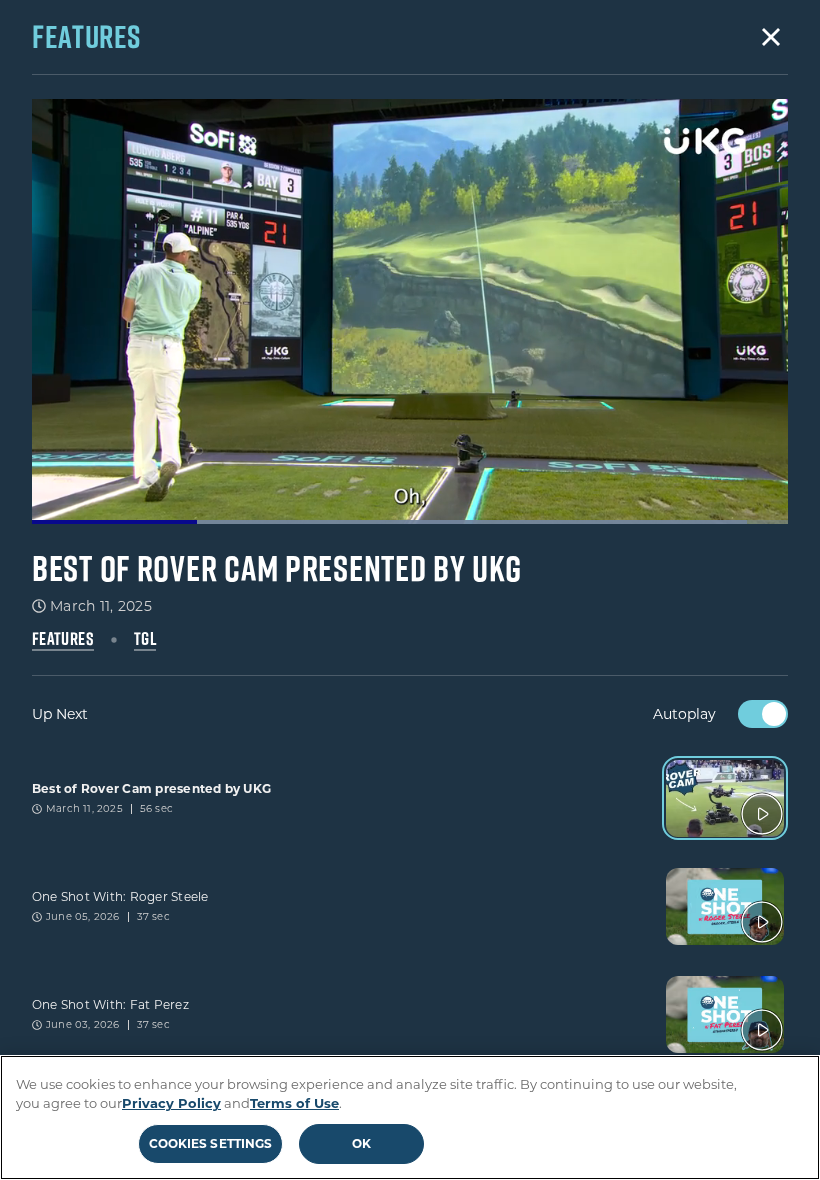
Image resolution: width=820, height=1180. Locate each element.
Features (63, 639)
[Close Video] (771, 37)
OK (361, 1143)
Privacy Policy (171, 1103)
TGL (145, 639)
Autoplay (684, 714)
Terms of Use (294, 1103)
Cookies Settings (211, 1143)
